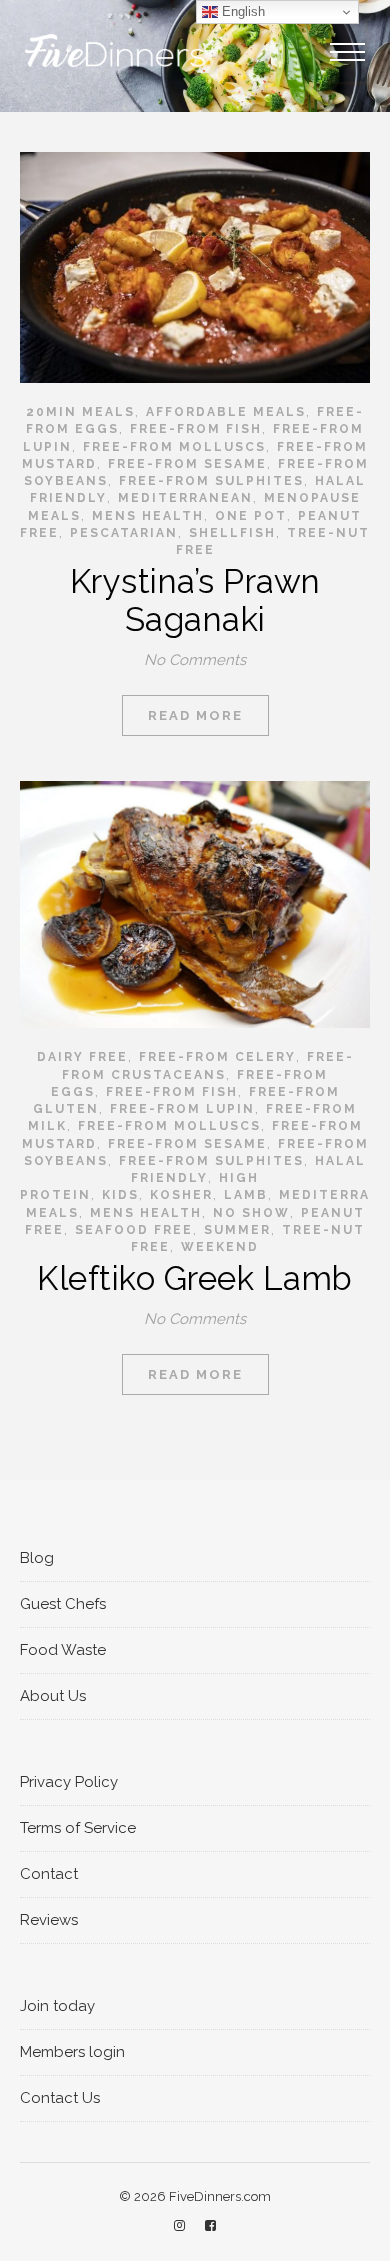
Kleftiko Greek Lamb (195, 1278)
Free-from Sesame (187, 464)
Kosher (181, 1195)
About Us (53, 1696)
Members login (72, 2052)
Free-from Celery (217, 1057)
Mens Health (148, 516)
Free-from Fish (196, 429)
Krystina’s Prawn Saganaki (195, 600)
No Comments (195, 660)
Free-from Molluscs (174, 447)
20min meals (80, 412)
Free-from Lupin (182, 1109)
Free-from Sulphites (211, 481)
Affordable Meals (226, 412)
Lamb (246, 1195)
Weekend (220, 1247)
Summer (237, 1230)
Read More (195, 715)
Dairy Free (82, 1057)
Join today (57, 2006)
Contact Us (60, 2098)
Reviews (49, 1920)
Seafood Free (134, 1230)
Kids (120, 1195)
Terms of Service (78, 1828)
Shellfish (232, 533)
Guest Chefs (63, 1604)
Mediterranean (185, 498)
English (241, 11)
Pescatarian (124, 533)
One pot (251, 516)
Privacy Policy (69, 1782)
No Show (251, 1213)
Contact (49, 1874)
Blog (37, 1558)
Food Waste (63, 1650)
